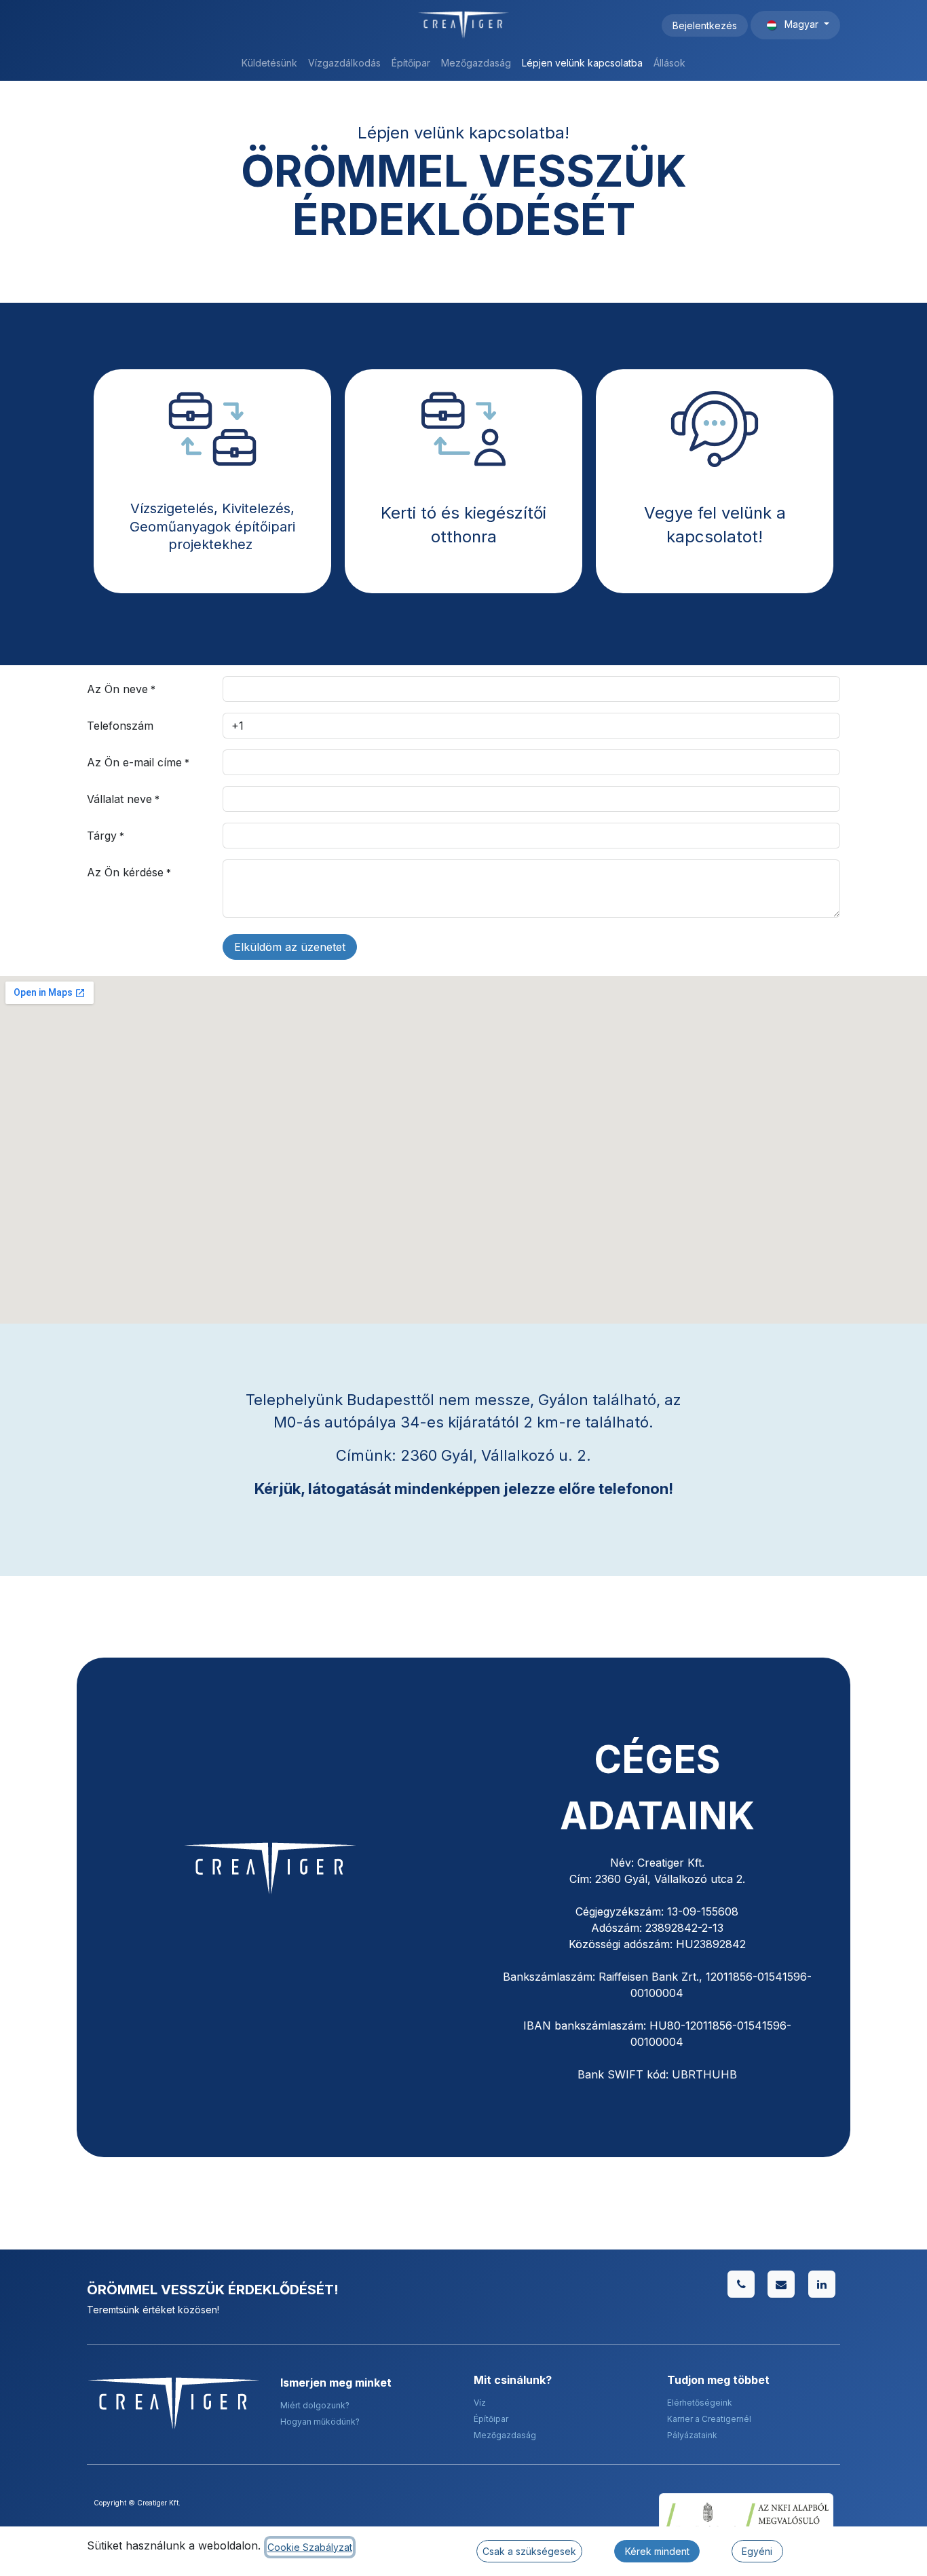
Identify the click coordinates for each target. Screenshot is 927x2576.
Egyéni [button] (757, 2551)
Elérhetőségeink (700, 2403)
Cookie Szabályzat (310, 2547)
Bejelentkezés (705, 25)
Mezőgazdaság (505, 2435)
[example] (781, 2284)
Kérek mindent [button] (657, 2551)
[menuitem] (269, 63)
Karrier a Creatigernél (709, 2419)
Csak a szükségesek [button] (529, 2551)
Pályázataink (692, 2435)
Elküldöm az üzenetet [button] (290, 947)
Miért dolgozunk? (315, 2405)
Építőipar (491, 2419)
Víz (480, 2403)
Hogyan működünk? (320, 2422)
